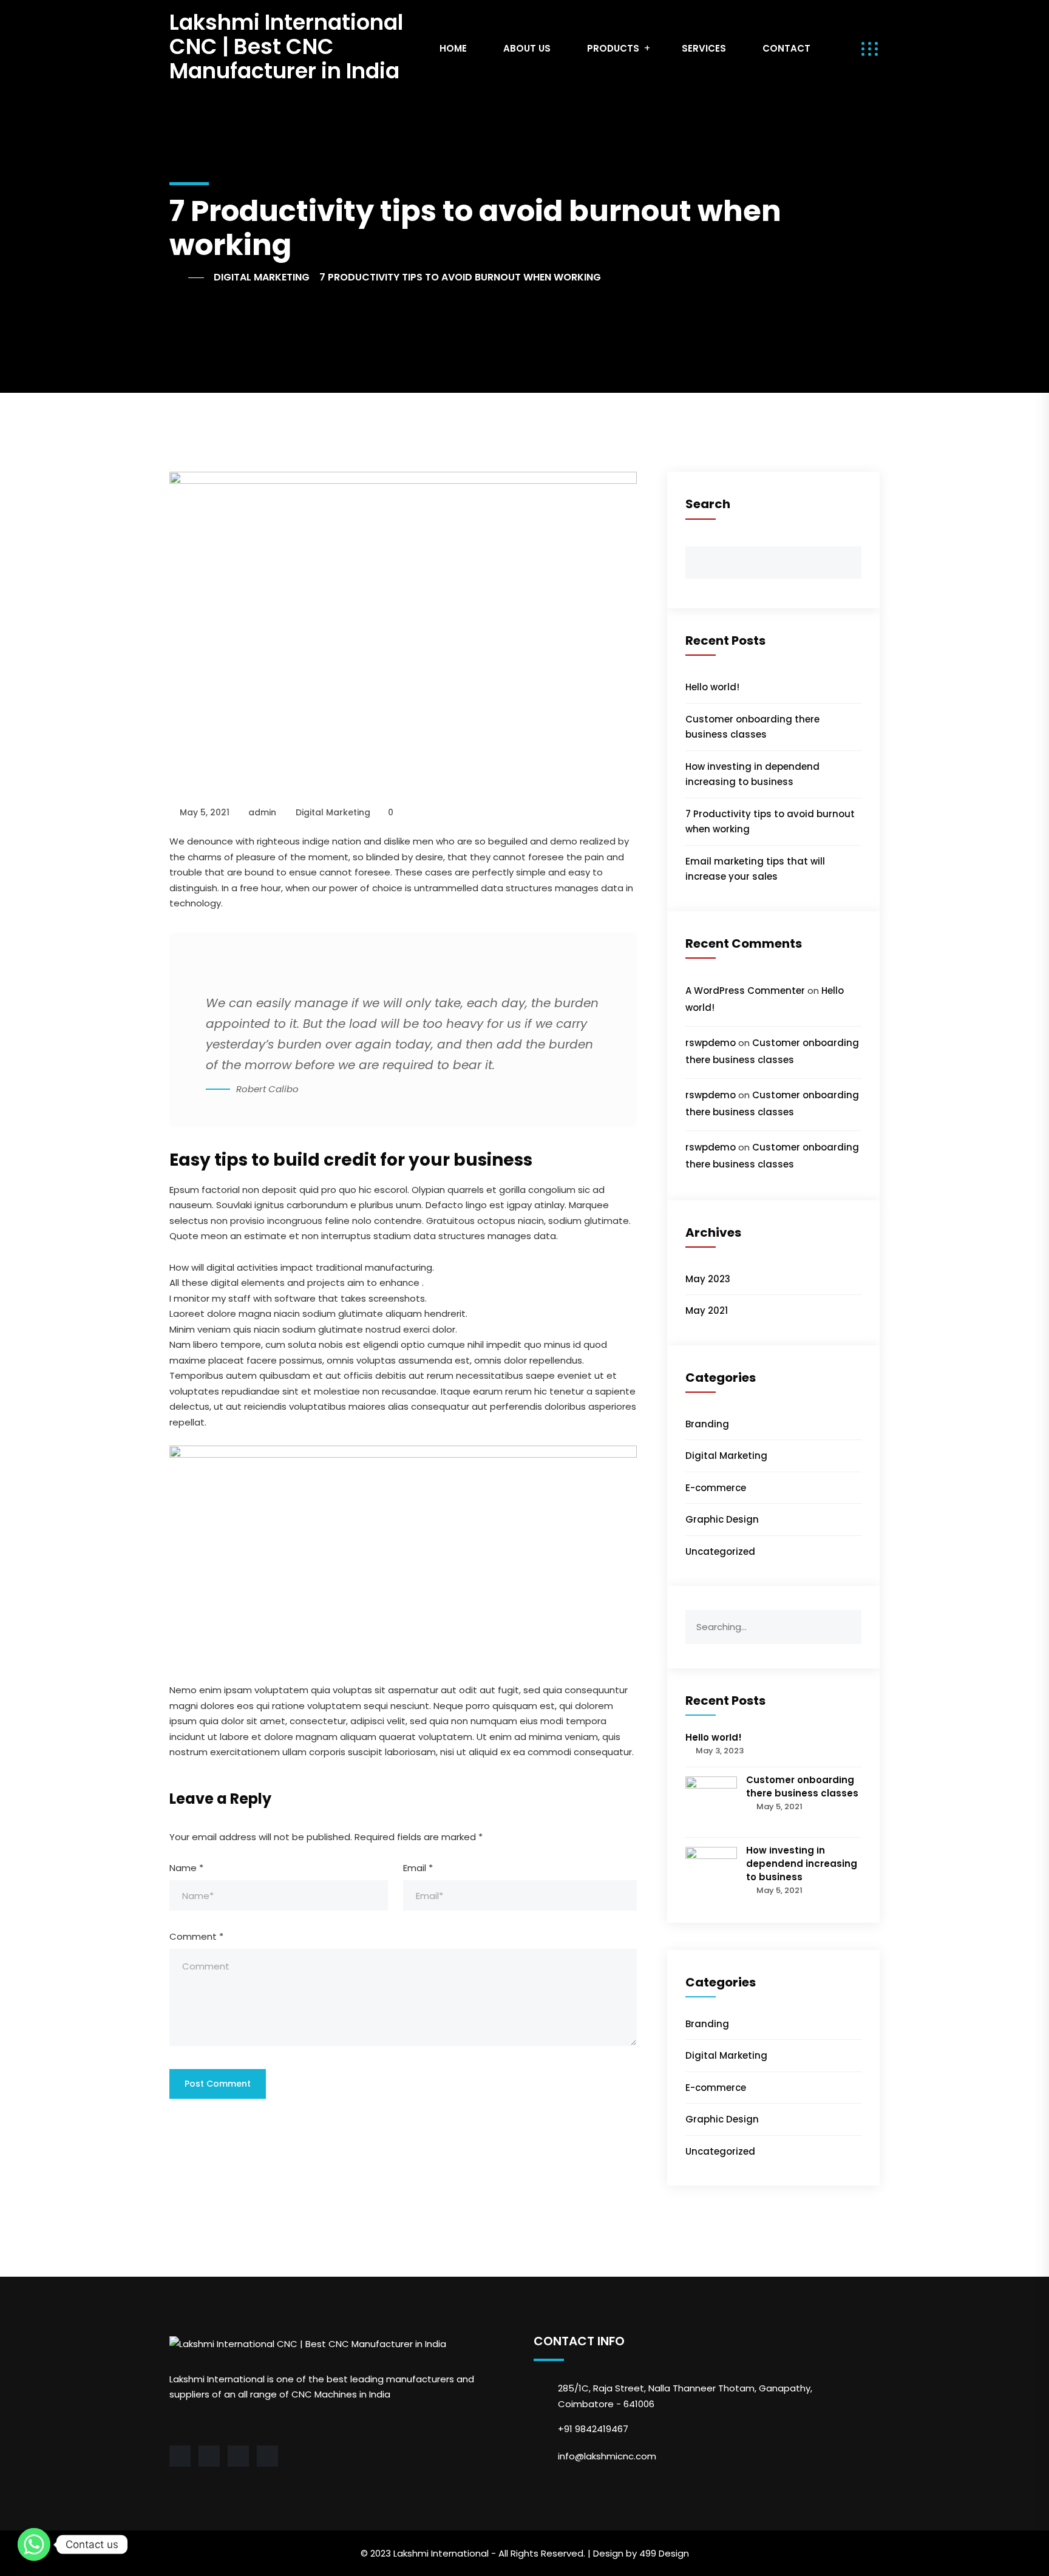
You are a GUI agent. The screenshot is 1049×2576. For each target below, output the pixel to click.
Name (186, 1868)
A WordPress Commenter (745, 991)
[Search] (852, 1619)
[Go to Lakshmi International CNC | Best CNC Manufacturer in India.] (187, 277)
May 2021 (707, 1310)
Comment (196, 1936)
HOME (453, 48)
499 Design (664, 2553)
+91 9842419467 (593, 2429)
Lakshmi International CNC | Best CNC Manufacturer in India (286, 46)
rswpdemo (711, 1043)
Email (418, 1868)
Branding (707, 1424)
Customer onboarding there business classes (802, 1786)
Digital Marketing (333, 812)
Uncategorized (720, 1551)
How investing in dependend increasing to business (802, 1864)
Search (708, 504)
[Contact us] (34, 2544)
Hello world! (712, 687)
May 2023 (708, 1279)
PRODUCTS (613, 48)
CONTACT (786, 48)
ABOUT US (527, 48)
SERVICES (704, 48)
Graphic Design (722, 1519)
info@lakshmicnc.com (607, 2456)
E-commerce (716, 1488)
